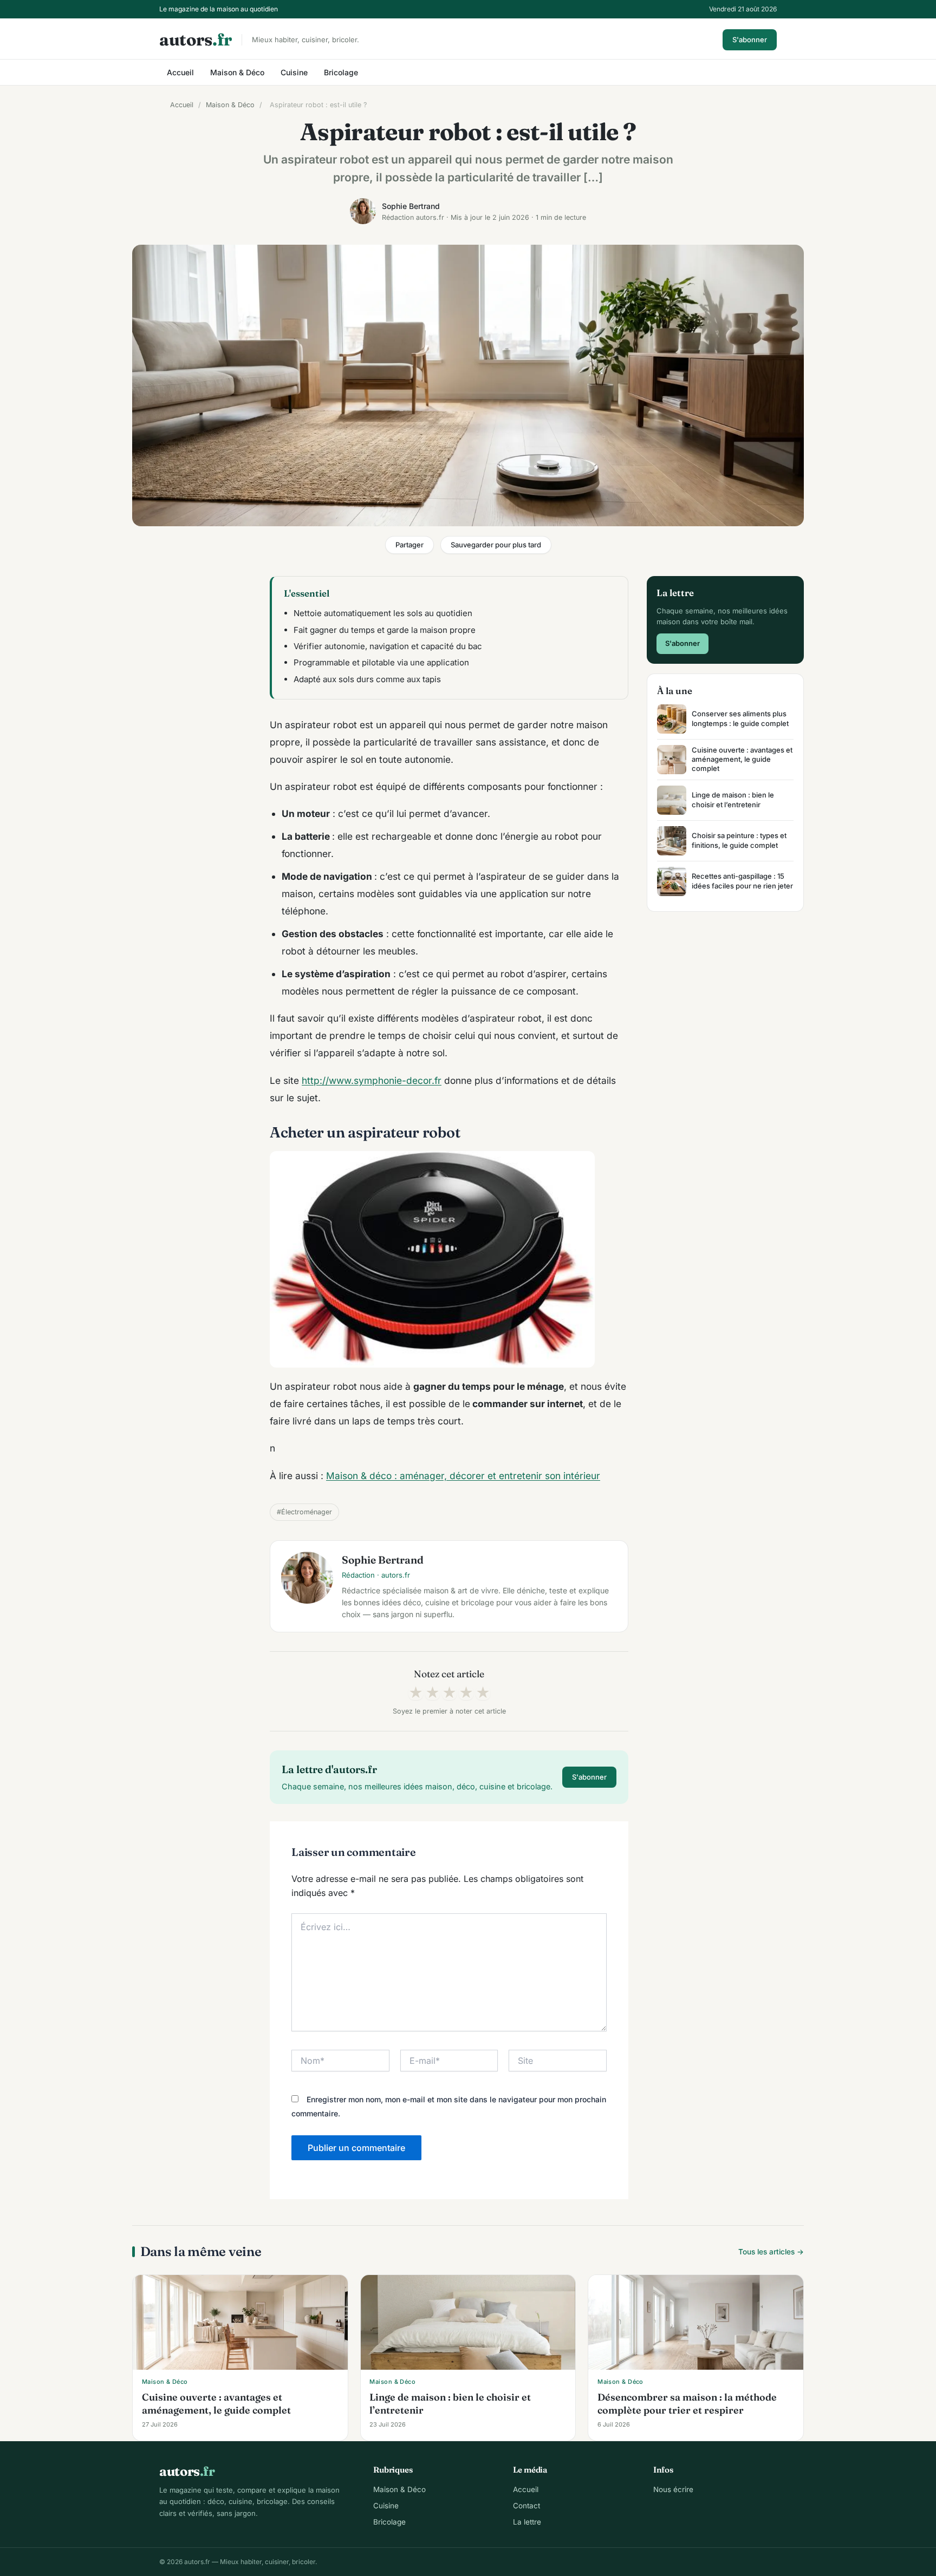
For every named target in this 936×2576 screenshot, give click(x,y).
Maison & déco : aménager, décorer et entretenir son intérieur (463, 1476)
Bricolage (341, 72)
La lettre (527, 2522)
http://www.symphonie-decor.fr (372, 1080)
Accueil (180, 72)
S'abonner (750, 40)
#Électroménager (304, 1512)
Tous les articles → (771, 2252)
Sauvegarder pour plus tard (496, 545)
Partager (409, 545)
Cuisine (294, 72)
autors (196, 40)
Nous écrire (673, 2489)
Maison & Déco (237, 72)
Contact (526, 2506)
